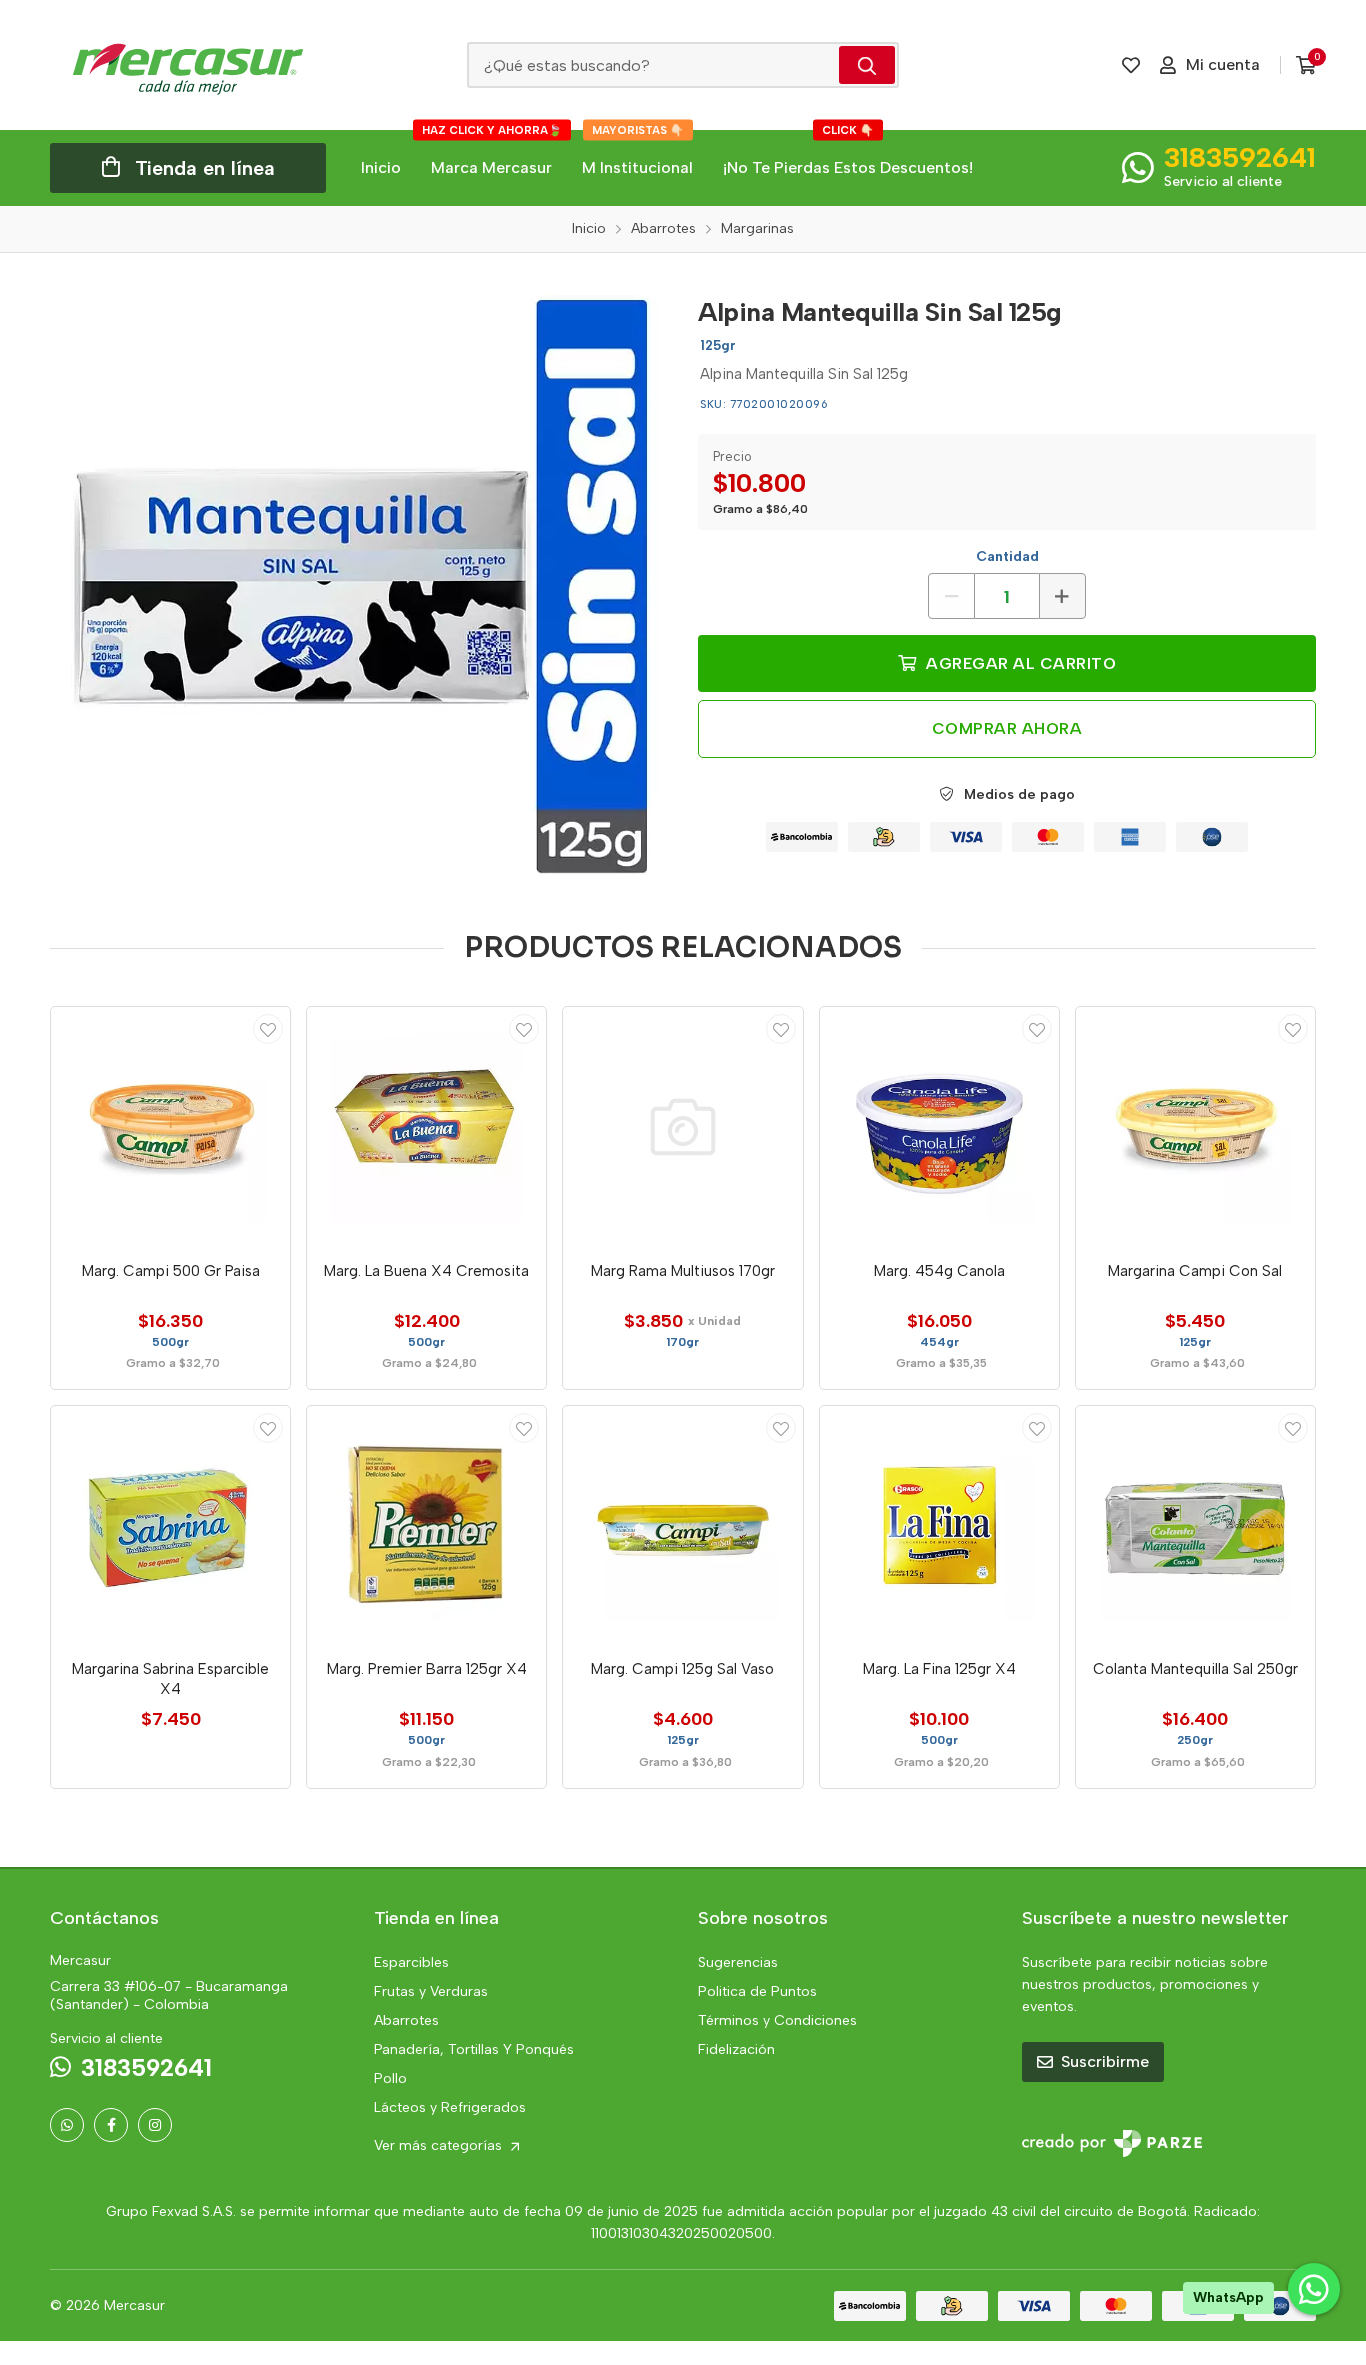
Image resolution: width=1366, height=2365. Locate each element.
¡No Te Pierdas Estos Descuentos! (848, 153)
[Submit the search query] (867, 65)
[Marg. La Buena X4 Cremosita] (426, 1126)
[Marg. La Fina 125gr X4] (939, 1525)
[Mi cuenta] (268, 1029)
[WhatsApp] (67, 2125)
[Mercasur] (188, 65)
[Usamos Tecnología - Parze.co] (1112, 2143)
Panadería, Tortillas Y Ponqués (474, 2049)
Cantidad (1007, 556)
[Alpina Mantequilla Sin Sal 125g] (359, 582)
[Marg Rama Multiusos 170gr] (682, 1126)
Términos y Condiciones (777, 2020)
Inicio (381, 167)
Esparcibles (411, 1962)
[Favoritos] (1131, 65)
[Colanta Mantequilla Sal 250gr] (1195, 1525)
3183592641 (1240, 157)
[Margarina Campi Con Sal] (1195, 1126)
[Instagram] (155, 2125)
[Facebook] (111, 2125)
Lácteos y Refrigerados (450, 2107)
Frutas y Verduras (431, 1991)
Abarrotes (406, 2020)
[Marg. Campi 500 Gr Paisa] (170, 1126)
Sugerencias (738, 1962)
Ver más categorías (440, 2145)
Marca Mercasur (492, 153)
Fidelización (736, 2049)
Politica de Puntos (757, 1991)
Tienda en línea (205, 168)
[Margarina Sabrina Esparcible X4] (170, 1525)
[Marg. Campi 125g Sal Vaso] (682, 1525)
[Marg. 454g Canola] (939, 1126)
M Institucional (637, 153)
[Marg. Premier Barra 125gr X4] (426, 1525)
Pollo (390, 2078)
